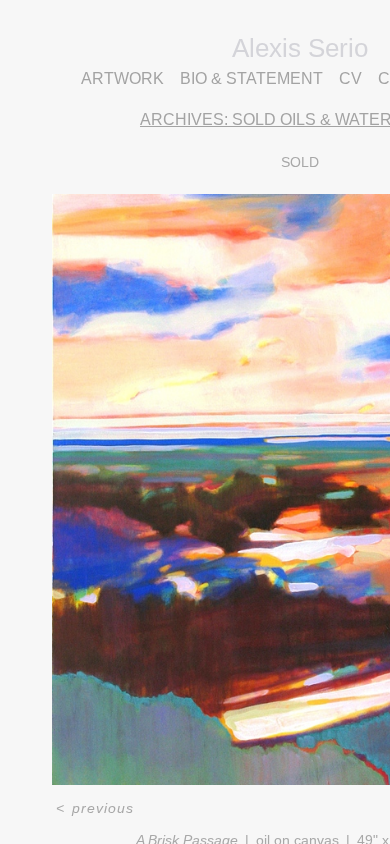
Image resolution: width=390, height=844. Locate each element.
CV (350, 78)
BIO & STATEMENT (251, 78)
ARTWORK (122, 78)
